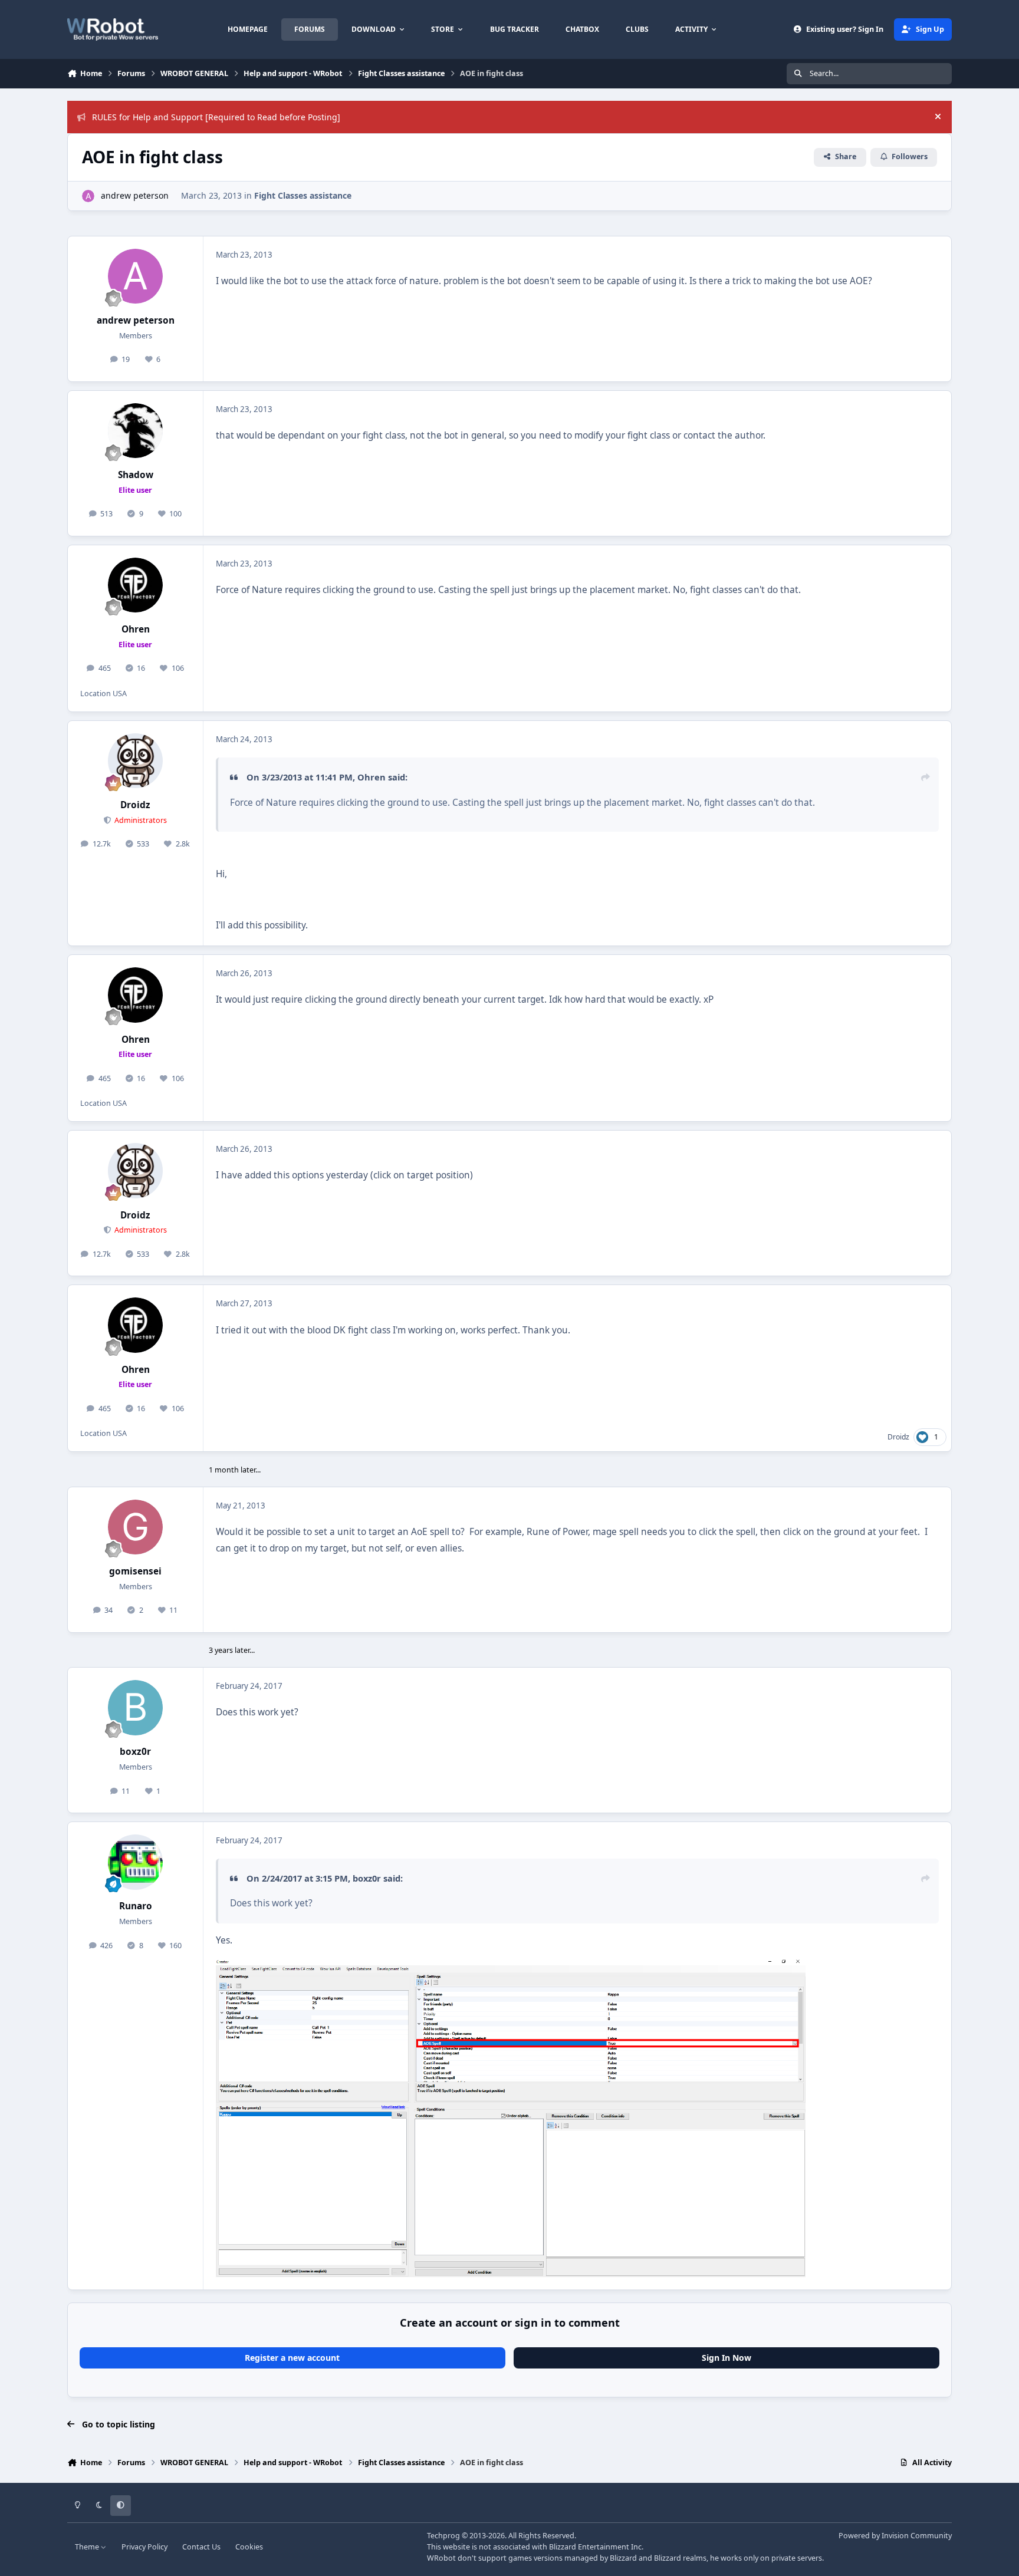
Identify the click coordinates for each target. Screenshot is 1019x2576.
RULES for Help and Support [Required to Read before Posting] (216, 117)
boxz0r (135, 1752)
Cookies (249, 2547)
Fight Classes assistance (303, 195)
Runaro (136, 1906)
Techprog (443, 2536)
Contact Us (201, 2547)
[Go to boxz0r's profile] (136, 1708)
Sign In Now (727, 2358)
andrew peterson (135, 195)
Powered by (895, 2536)
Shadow (136, 475)
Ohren (136, 629)
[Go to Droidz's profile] (136, 761)
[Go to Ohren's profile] (136, 585)
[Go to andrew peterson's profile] (88, 196)
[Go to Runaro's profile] (136, 1862)
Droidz (135, 805)
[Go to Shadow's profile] (136, 431)
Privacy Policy (144, 2547)
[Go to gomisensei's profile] (136, 1527)
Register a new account (292, 2358)
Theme (88, 2547)
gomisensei (135, 1571)
